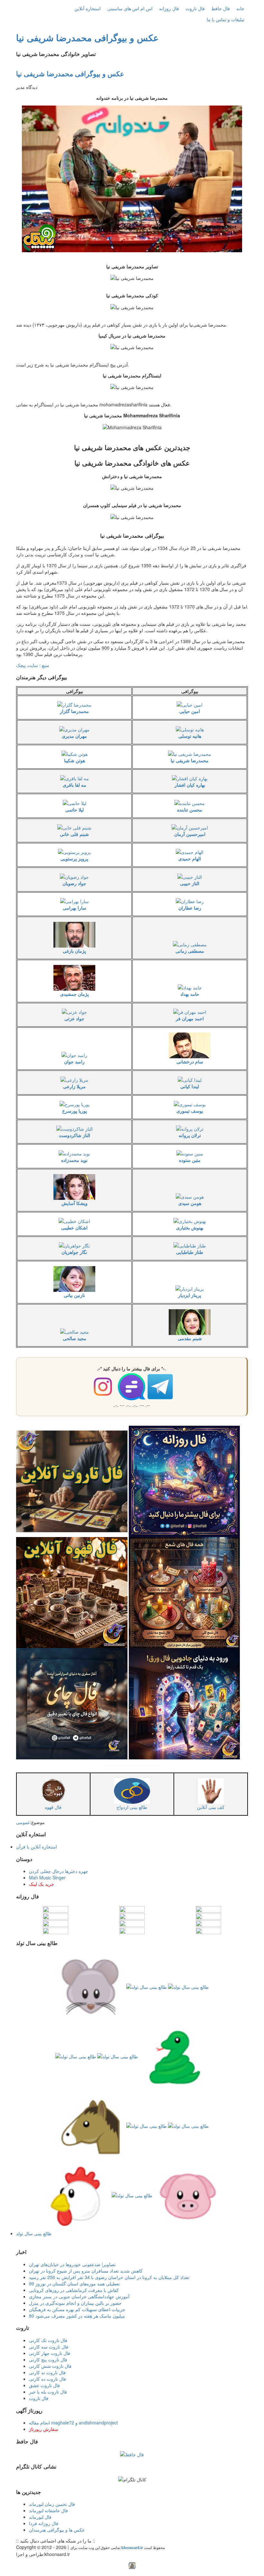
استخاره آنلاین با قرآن (37, 1847)
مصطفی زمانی (190, 951)
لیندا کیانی (190, 1086)
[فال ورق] (184, 1703)
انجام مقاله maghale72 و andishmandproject (73, 2423)
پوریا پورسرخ (75, 1111)
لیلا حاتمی (75, 810)
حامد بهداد (190, 994)
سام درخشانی (190, 1061)
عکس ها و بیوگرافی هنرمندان (57, 2530)
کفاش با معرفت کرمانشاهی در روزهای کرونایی (74, 2290)
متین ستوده (190, 1160)
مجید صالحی (75, 1338)
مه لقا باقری (75, 785)
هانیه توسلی (190, 736)
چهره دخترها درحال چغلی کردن (59, 1871)
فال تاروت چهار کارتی (50, 2353)
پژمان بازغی (74, 951)
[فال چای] (72, 1703)
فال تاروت (195, 8)
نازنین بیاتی (74, 1295)
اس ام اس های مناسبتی (130, 8)
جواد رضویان (74, 883)
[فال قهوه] (72, 1592)
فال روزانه (169, 8)
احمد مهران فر (190, 1018)
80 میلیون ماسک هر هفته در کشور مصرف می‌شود (77, 2316)
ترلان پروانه (190, 1135)
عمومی (23, 1822)
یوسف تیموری (190, 1111)
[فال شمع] (184, 1592)
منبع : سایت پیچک (33, 665)
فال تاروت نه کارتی (47, 2372)
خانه (240, 8)
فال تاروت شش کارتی (50, 2366)
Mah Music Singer (47, 1877)
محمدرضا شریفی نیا (190, 760)
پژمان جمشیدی (75, 994)
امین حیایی (190, 711)
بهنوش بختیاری (190, 1228)
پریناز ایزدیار (190, 1295)
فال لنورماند (40, 2517)
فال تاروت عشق (44, 2385)
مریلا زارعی (74, 1086)
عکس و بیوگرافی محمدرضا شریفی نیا (87, 37)
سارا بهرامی (75, 908)
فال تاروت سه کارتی (49, 2347)
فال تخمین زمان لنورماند (52, 2504)
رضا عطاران (190, 908)
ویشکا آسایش (75, 1203)
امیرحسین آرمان (190, 834)
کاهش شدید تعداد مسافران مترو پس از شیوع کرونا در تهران (86, 2271)
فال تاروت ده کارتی (47, 2379)
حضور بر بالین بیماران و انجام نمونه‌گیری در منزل (75, 2303)
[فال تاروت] (72, 1481)
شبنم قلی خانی (74, 834)
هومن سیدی (190, 1203)
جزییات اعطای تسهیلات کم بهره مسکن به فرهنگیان (77, 2309)
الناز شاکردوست (75, 1135)
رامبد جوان (74, 1061)
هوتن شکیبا (75, 760)
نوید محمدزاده (74, 1160)
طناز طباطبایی (190, 1252)
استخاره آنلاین (88, 8)
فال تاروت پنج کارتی (48, 2359)
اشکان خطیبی (74, 1228)
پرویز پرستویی (74, 858)
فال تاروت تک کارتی (48, 2340)
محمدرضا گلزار (74, 711)
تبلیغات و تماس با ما (226, 19)
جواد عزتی (74, 1018)
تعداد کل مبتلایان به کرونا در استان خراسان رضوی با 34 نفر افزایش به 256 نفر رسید (109, 2277)
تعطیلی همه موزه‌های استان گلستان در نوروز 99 (74, 2284)
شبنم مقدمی (190, 1338)
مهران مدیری (74, 736)
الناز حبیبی (190, 883)
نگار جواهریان (74, 1252)
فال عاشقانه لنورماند (48, 2510)
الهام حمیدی (190, 858)
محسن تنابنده (190, 810)
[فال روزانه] (184, 1481)
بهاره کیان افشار (190, 785)
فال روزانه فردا (44, 2523)
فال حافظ (221, 8)
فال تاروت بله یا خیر (48, 2392)
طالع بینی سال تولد (34, 2233)
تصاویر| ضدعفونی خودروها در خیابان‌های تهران (72, 2264)
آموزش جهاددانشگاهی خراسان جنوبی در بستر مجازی (79, 2296)
